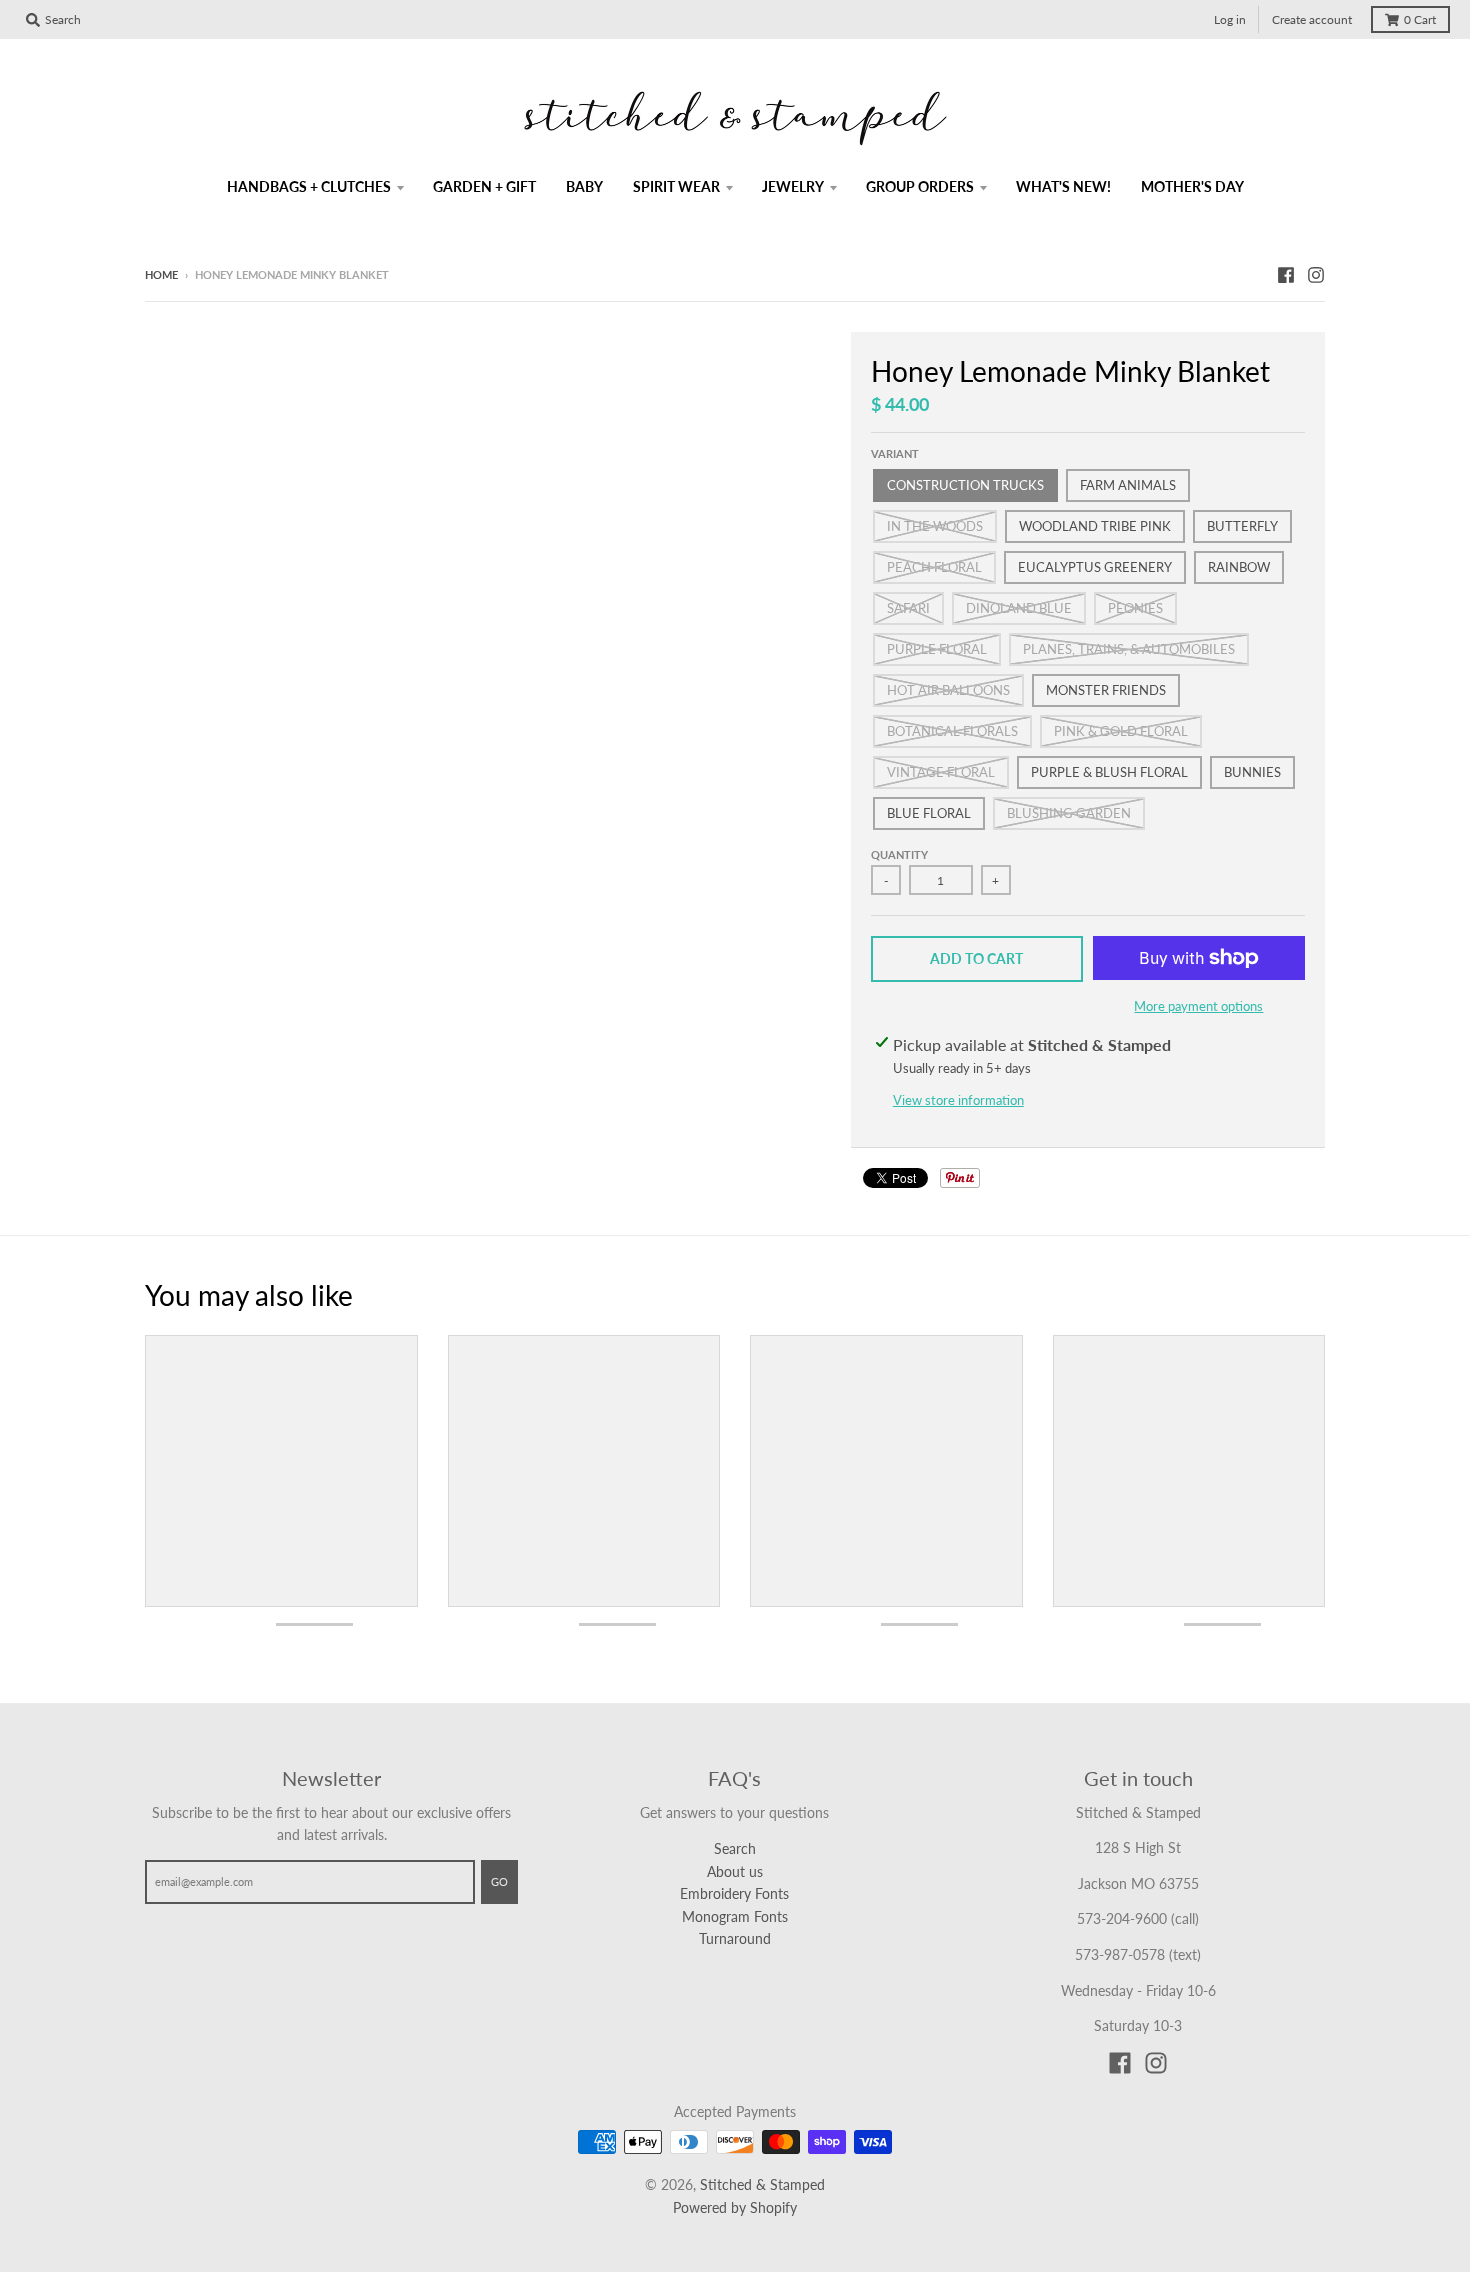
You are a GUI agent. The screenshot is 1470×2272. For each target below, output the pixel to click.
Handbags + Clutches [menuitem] (309, 186)
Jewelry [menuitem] (793, 186)
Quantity (899, 854)
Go (499, 1881)
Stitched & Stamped (762, 2184)
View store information (958, 1100)
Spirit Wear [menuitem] (676, 186)
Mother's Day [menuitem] (1192, 186)
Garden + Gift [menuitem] (484, 186)
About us (735, 1871)
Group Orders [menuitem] (920, 186)
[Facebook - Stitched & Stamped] (1286, 274)
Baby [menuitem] (584, 186)
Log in (1230, 19)
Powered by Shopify (735, 2207)
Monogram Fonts (735, 1916)
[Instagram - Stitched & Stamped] (1316, 274)
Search (735, 1848)
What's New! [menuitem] (1063, 186)
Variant (895, 453)
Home (161, 274)
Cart (1420, 19)
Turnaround (735, 1938)
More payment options (1198, 1006)
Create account (1312, 19)
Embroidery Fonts (734, 1893)
